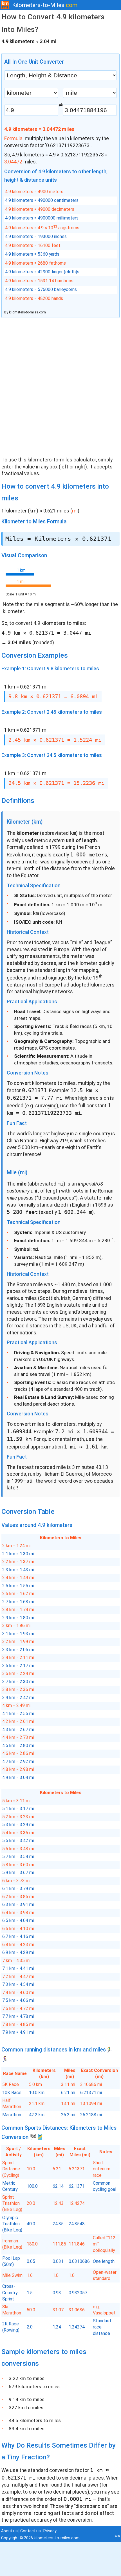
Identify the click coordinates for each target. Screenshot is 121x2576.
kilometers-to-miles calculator (62, 460)
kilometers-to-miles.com (27, 312)
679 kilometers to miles (34, 2386)
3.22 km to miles (27, 2378)
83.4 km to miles (27, 2429)
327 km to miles (26, 2408)
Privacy (50, 2531)
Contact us (31, 2531)
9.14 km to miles (27, 2399)
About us (9, 2531)
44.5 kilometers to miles (35, 2420)
